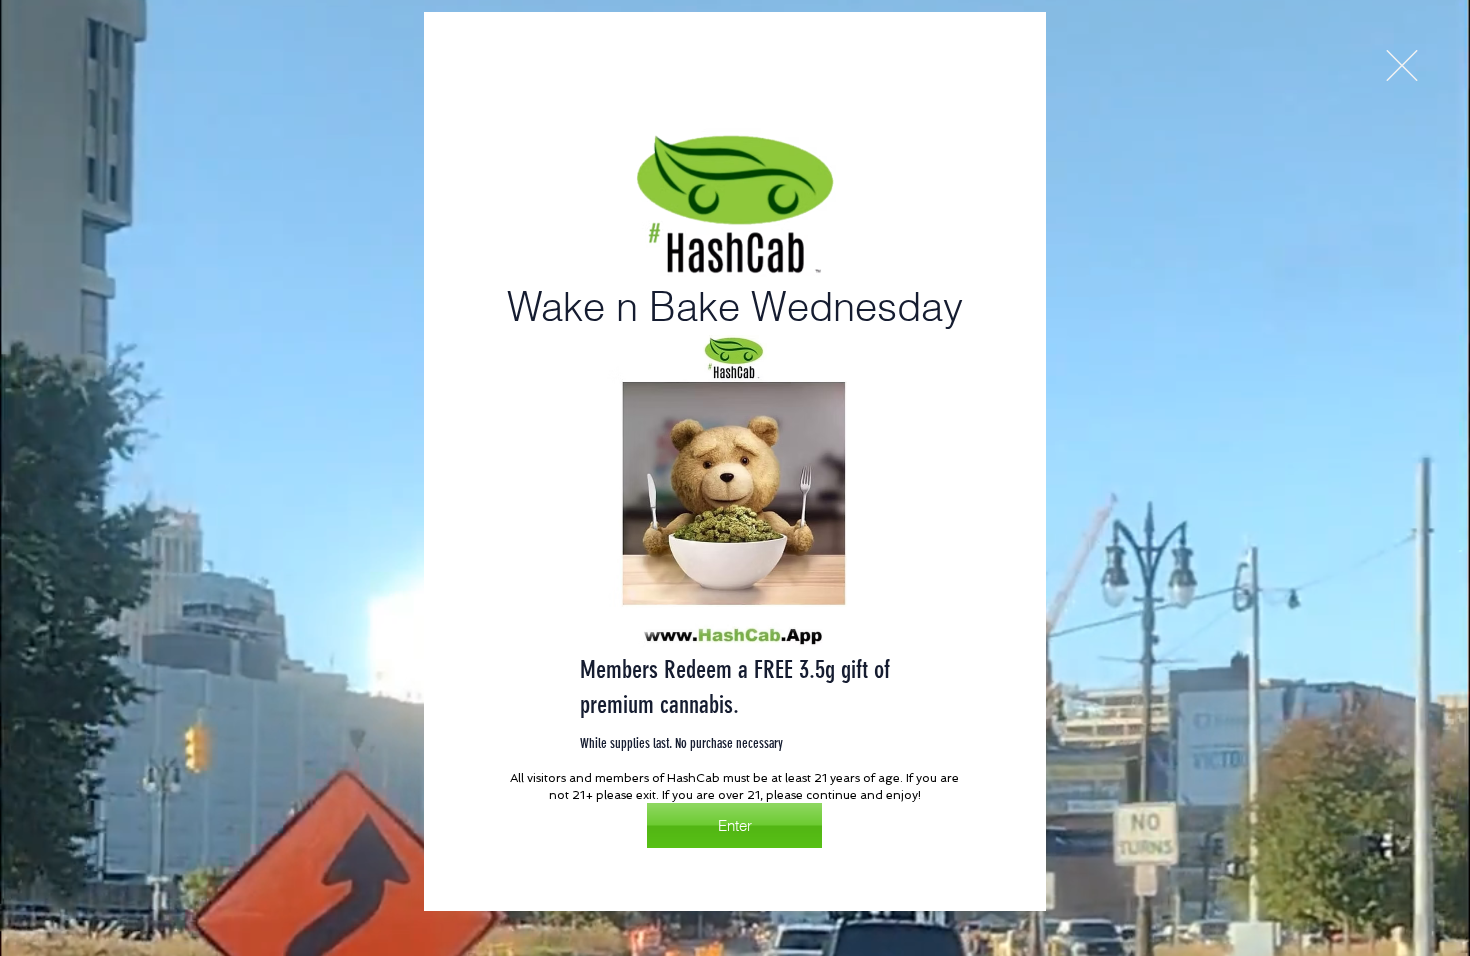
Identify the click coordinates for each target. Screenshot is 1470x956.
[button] (1402, 65)
